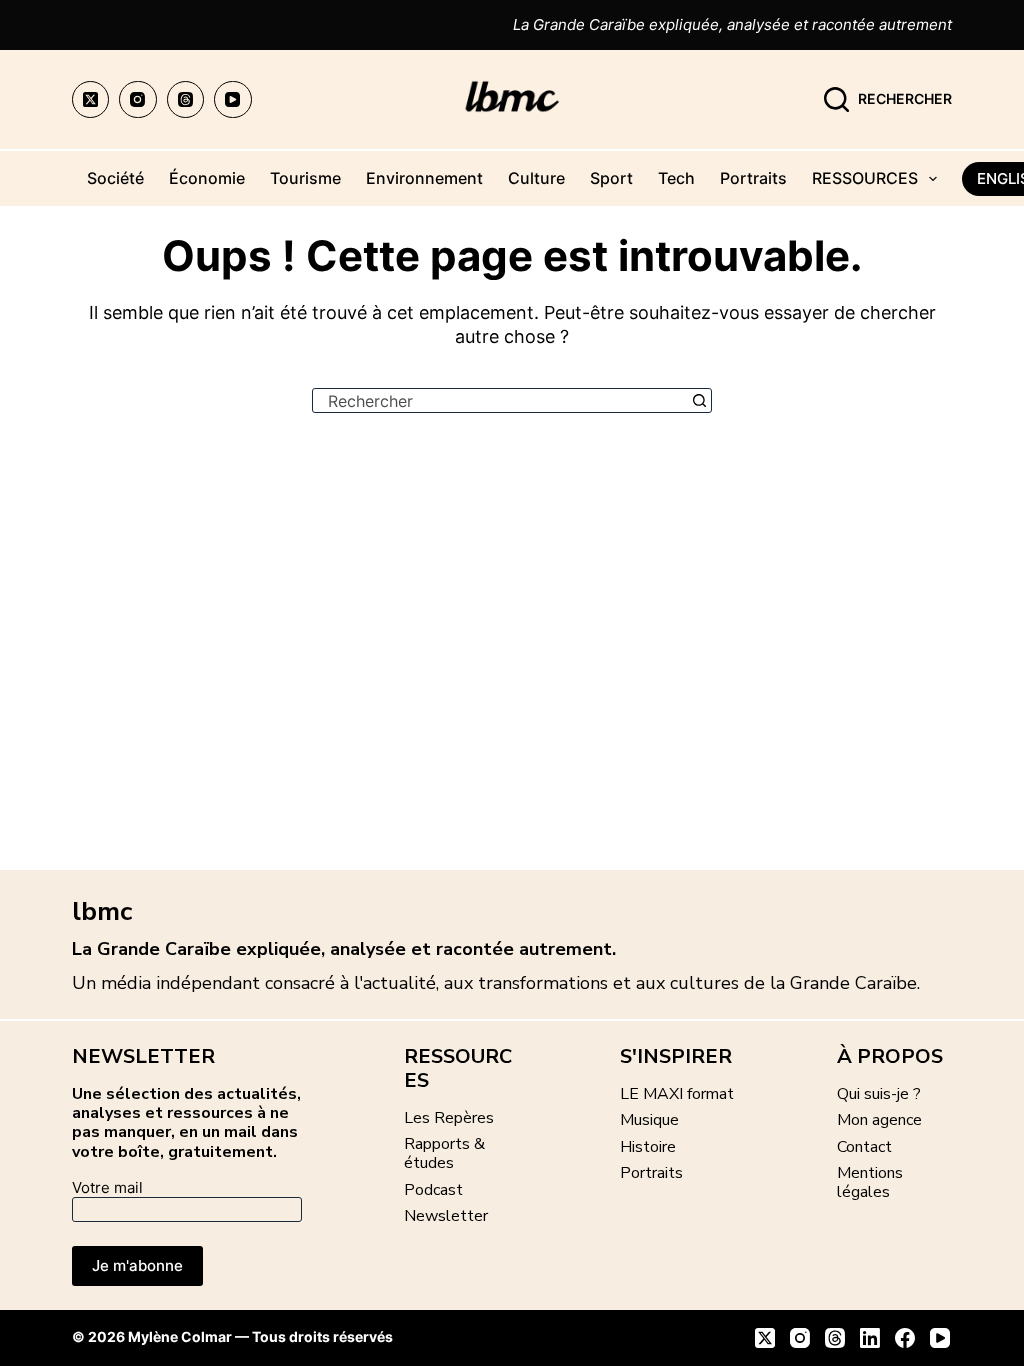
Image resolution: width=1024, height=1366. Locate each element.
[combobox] (500, 400)
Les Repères (449, 1118)
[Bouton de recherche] (699, 400)
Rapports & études (444, 1153)
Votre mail (107, 1187)
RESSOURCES (865, 178)
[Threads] (186, 100)
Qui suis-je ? (879, 1094)
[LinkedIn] (870, 1338)
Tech (676, 178)
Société (115, 178)
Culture (536, 178)
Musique (649, 1120)
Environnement (424, 178)
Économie (207, 178)
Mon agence (879, 1120)
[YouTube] (233, 100)
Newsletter (446, 1216)
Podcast (433, 1190)
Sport (611, 178)
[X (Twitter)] (91, 100)
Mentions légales (870, 1182)
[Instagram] (138, 100)
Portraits (753, 178)
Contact (864, 1147)
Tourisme (305, 178)
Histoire (648, 1147)
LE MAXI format (677, 1094)
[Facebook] (905, 1338)
